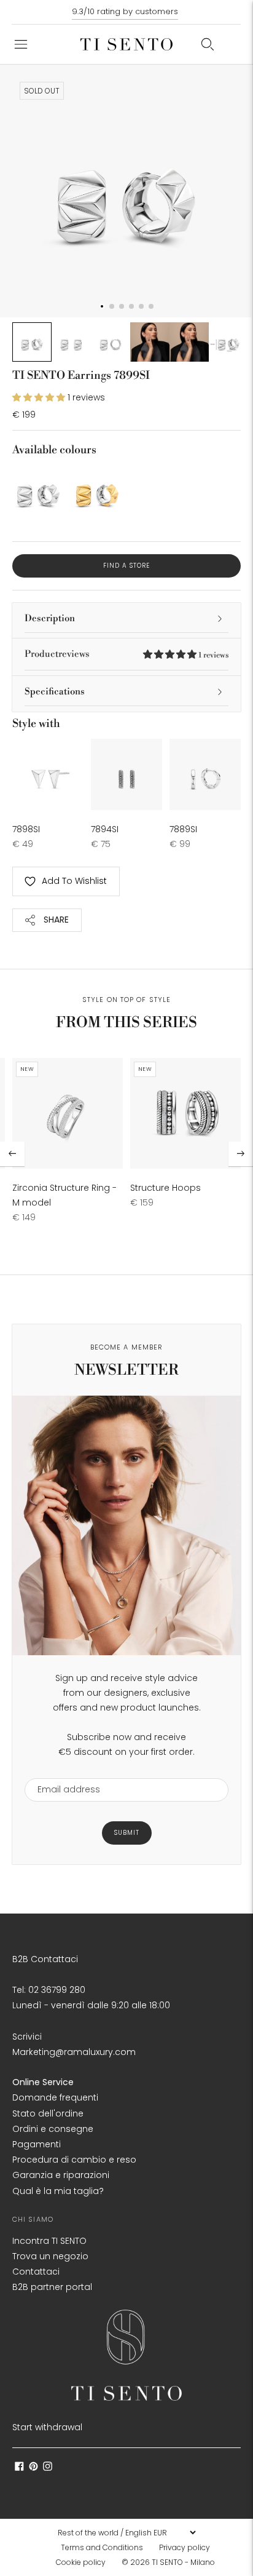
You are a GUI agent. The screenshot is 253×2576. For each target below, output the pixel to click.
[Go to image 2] (71, 342)
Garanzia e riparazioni (61, 2175)
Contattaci (36, 2272)
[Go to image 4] (150, 342)
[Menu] (21, 44)
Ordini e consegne (53, 2129)
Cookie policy (81, 2562)
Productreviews (126, 654)
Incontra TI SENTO (49, 2241)
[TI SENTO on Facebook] (19, 2468)
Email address (63, 1771)
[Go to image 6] (228, 342)
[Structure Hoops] (185, 1113)
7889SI (183, 829)
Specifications (55, 692)
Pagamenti (37, 2144)
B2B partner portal (52, 2287)
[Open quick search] (208, 44)
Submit (127, 1833)
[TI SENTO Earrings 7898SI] (48, 774)
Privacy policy (185, 2547)
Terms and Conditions (102, 2547)
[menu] (126, 2532)
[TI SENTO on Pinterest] (33, 2468)
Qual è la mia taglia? (58, 2191)
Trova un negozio (50, 2256)
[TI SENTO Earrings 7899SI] (38, 491)
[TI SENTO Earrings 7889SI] (205, 774)
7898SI (26, 829)
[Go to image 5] (189, 342)
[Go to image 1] (32, 342)
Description (50, 618)
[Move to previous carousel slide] (12, 1154)
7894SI (105, 829)
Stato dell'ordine (48, 2113)
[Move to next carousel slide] (241, 1154)
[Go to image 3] (111, 342)
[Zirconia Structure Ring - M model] (68, 1113)
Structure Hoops (165, 1188)
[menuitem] (106, 2548)
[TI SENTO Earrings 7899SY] (97, 491)
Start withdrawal (47, 2427)
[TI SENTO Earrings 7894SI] (126, 774)
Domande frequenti (55, 2097)
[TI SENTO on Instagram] (48, 2468)
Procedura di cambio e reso (74, 2160)
